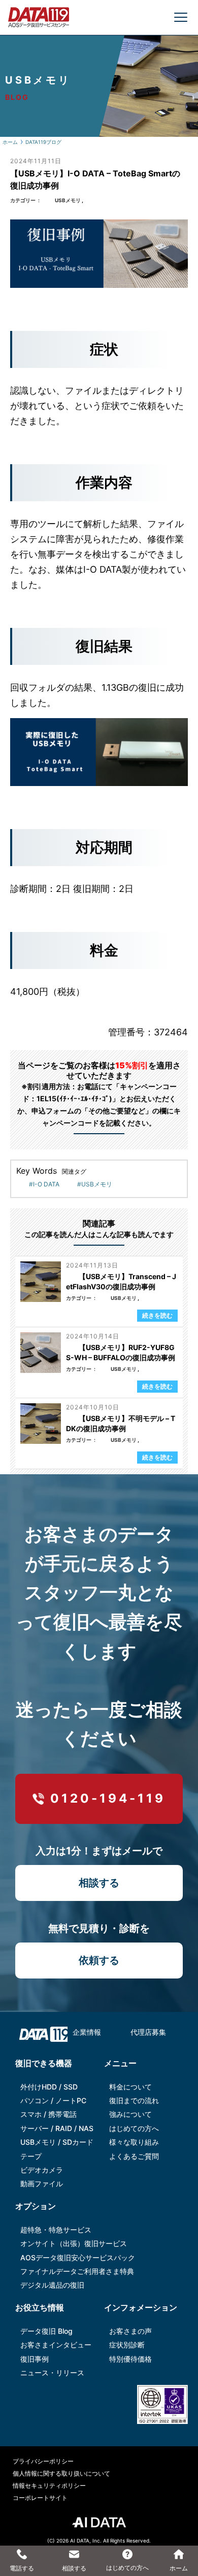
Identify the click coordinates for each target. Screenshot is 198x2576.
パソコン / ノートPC (53, 2100)
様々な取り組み (134, 2142)
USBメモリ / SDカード (57, 2142)
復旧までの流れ (134, 2100)
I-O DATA (46, 1184)
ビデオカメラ (42, 2170)
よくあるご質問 (134, 2156)
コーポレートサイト (40, 2498)
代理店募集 (148, 2032)
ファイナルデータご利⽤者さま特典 (77, 2271)
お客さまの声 (130, 2331)
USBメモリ (68, 200)
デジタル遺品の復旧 (52, 2285)
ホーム (10, 142)
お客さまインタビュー (56, 2345)
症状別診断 (127, 2345)
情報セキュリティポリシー (49, 2486)
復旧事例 (35, 2359)
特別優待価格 (130, 2359)
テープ (31, 2156)
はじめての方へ (134, 2128)
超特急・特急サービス (56, 2230)
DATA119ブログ (43, 142)
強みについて (130, 2114)
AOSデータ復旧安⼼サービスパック (78, 2257)
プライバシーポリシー (43, 2461)
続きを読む (157, 1315)
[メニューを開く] (181, 17)
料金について (130, 2087)
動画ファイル (42, 2183)
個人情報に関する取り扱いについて (61, 2473)
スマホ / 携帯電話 (48, 2114)
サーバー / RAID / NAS (57, 2128)
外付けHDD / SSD (49, 2087)
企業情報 (87, 2032)
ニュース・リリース (52, 2373)
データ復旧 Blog (46, 2331)
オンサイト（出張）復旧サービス (74, 2243)
